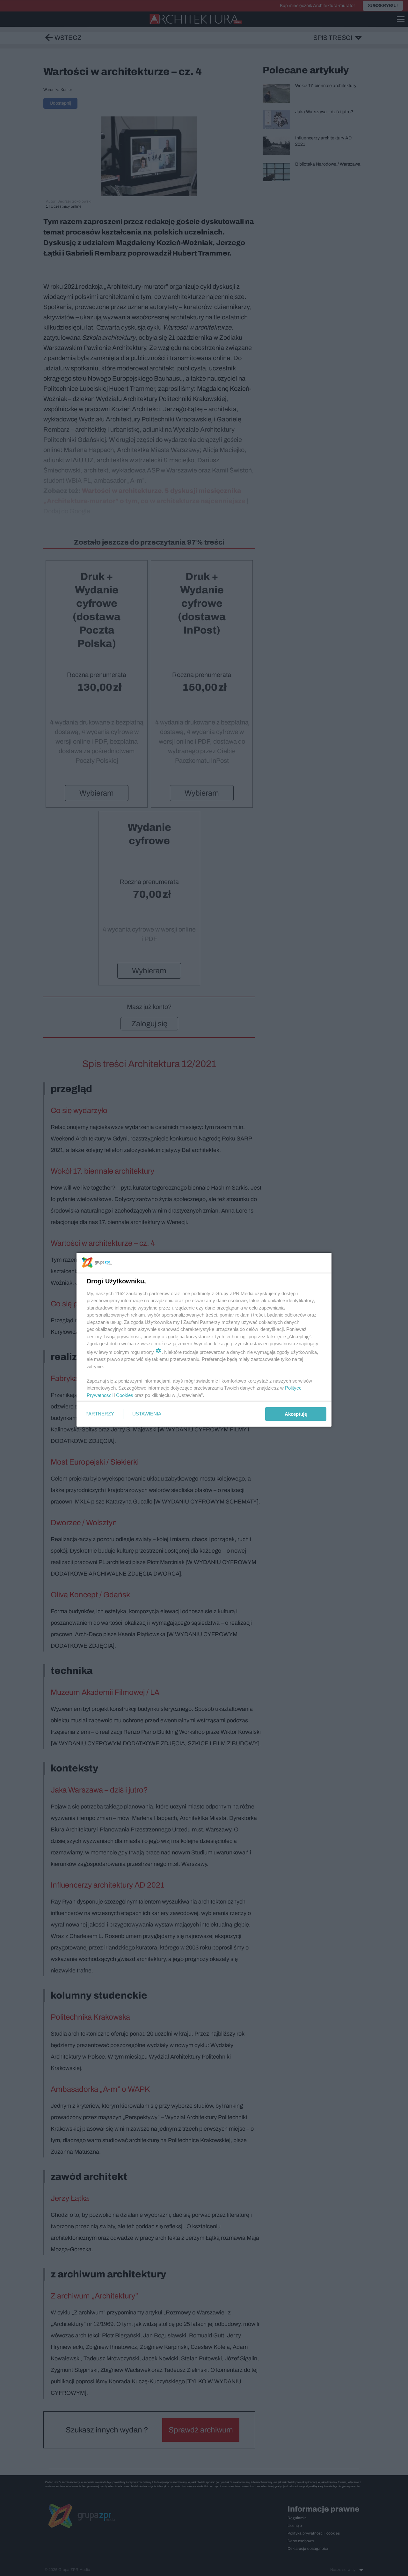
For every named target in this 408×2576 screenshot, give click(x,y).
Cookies (125, 1395)
